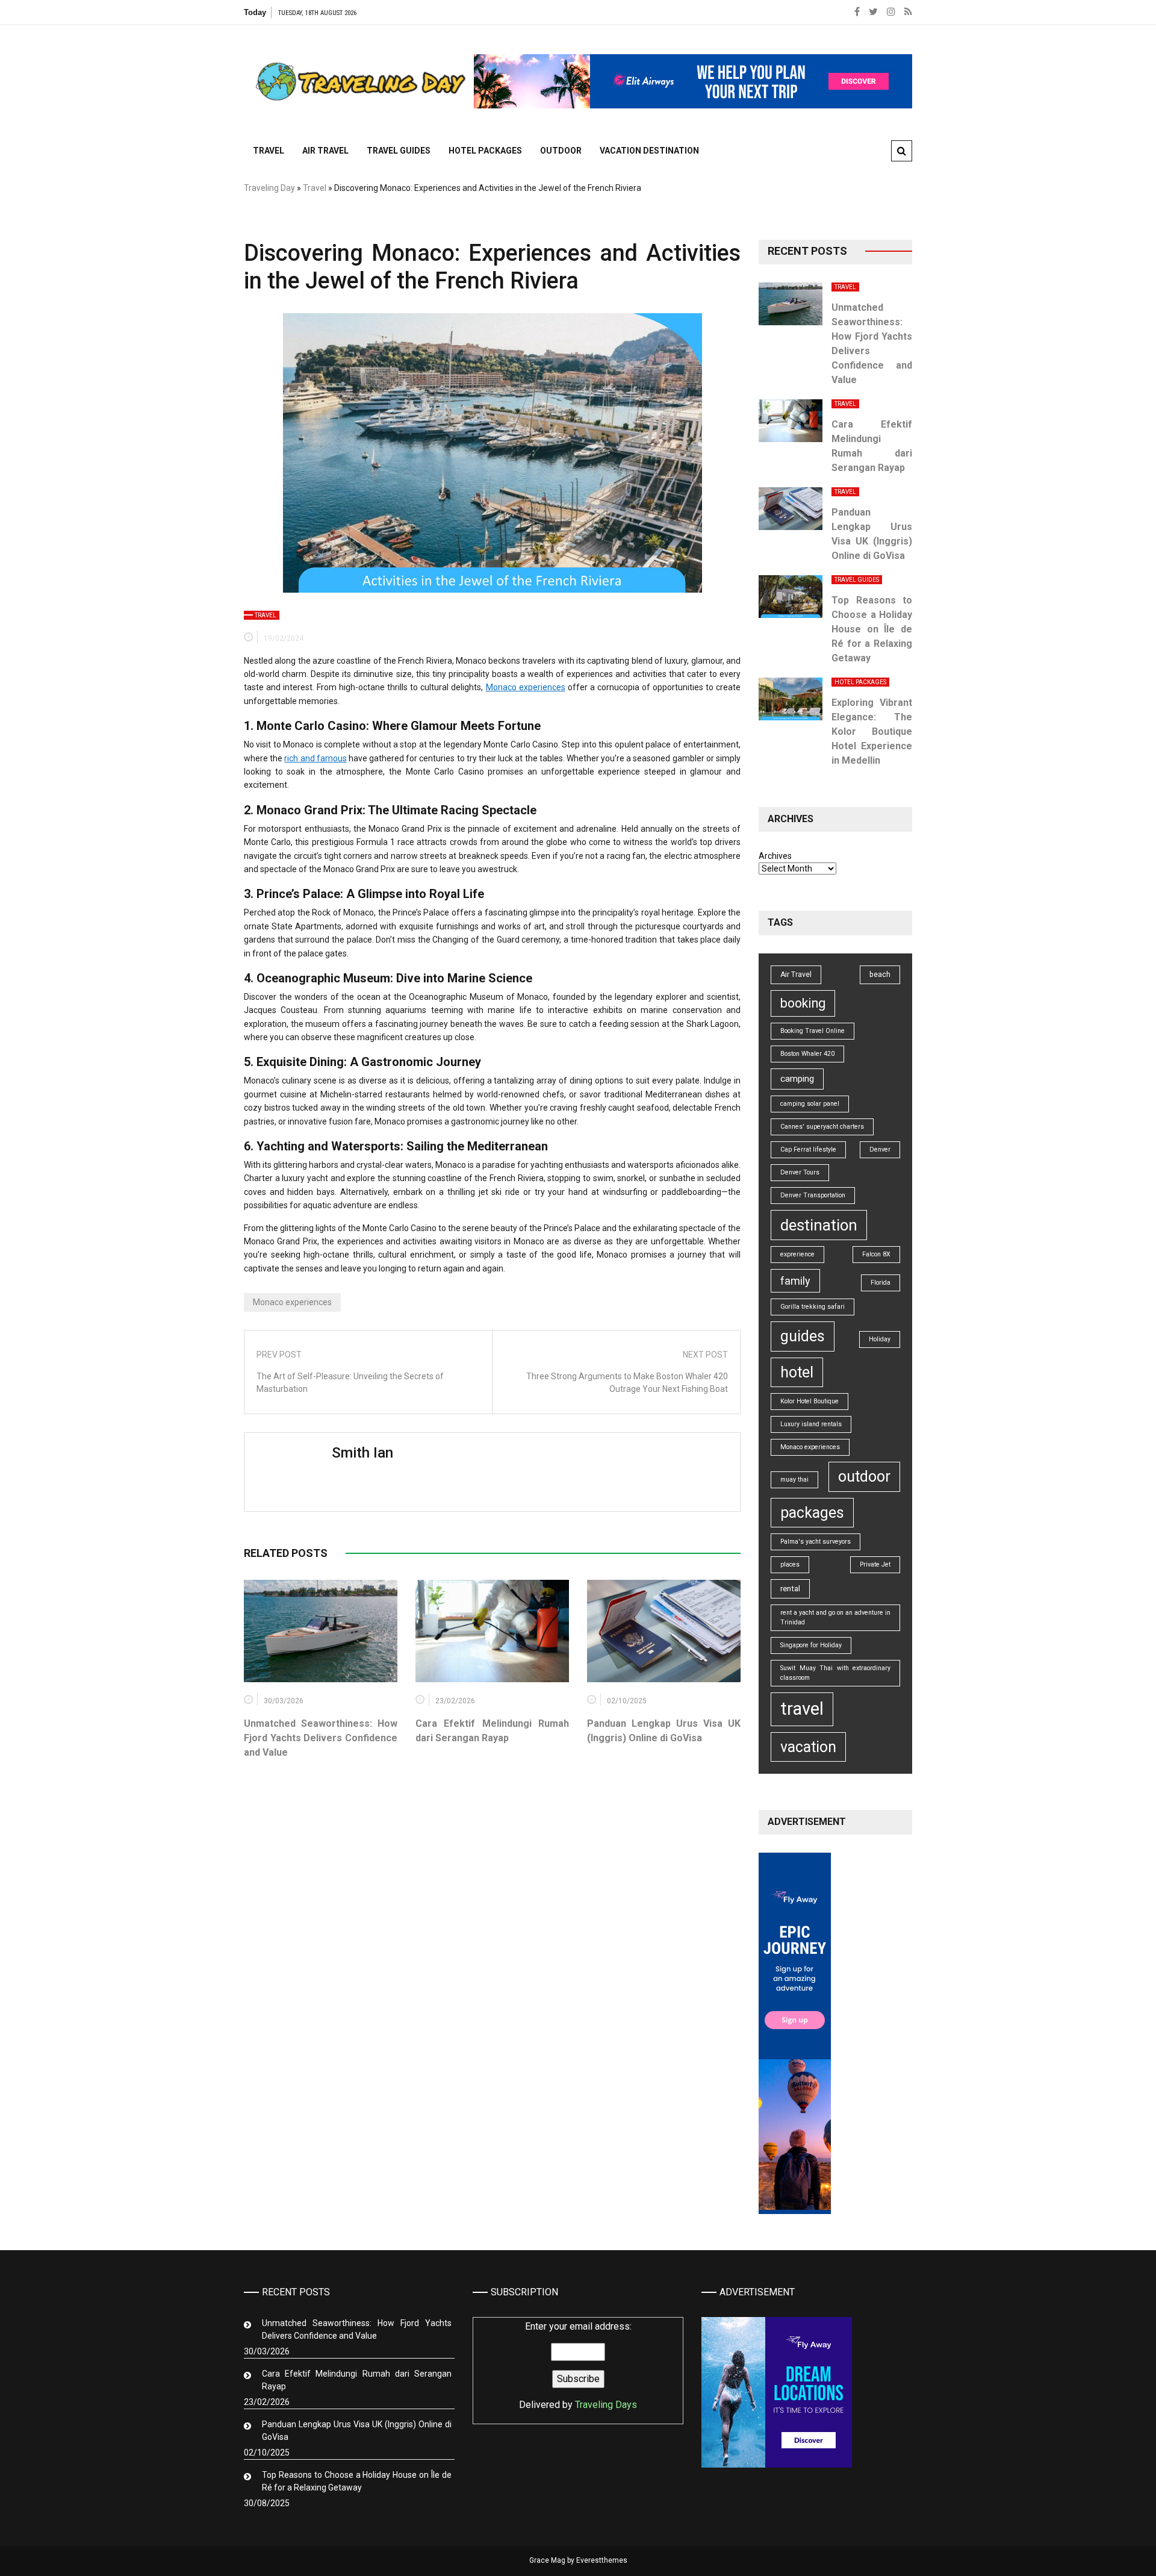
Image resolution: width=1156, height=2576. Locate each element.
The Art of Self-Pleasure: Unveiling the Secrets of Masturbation (350, 1383)
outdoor (864, 1477)
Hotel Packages (485, 151)
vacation (808, 1747)
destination (819, 1225)
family (795, 1281)
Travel (269, 151)
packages (812, 1513)
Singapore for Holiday (811, 1645)
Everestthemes (602, 2560)
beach (880, 975)
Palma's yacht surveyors (816, 1542)
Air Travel (325, 151)
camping (797, 1079)
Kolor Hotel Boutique (810, 1401)
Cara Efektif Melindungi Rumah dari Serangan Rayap (357, 2380)
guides (803, 1336)
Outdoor (561, 151)
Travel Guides (399, 151)
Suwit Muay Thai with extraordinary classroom (835, 1673)
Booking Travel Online (813, 1031)
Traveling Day (269, 188)
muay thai (794, 1480)
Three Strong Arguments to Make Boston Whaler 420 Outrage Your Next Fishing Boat (627, 1383)
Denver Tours (800, 1172)
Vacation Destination (649, 151)
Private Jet (875, 1564)
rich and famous (315, 758)
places (790, 1564)
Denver (880, 1149)
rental (790, 1589)
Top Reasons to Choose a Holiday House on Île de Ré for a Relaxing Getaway (872, 629)
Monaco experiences (526, 687)
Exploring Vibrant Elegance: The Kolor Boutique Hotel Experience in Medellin (872, 731)
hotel (797, 1372)
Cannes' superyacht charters (822, 1127)
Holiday (880, 1339)
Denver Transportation (813, 1195)
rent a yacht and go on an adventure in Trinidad (835, 1617)
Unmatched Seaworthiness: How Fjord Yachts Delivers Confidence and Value (321, 1738)
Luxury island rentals (811, 1424)
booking (803, 1003)
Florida (881, 1283)
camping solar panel (810, 1104)
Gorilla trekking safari (813, 1307)
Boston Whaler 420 (807, 1054)
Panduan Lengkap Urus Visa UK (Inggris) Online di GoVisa (357, 2431)
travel (802, 1709)
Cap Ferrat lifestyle (808, 1149)
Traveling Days (606, 2405)
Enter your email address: (578, 2365)
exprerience (797, 1254)
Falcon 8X (876, 1254)
